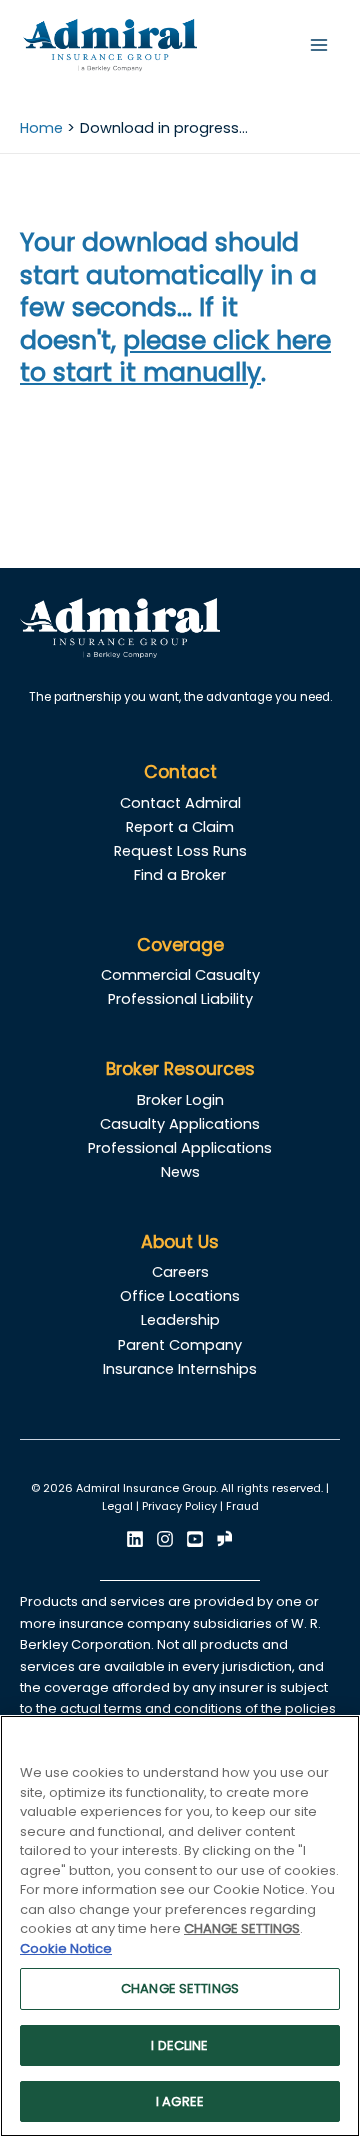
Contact (180, 772)
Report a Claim (180, 827)
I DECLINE (179, 2045)
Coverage (180, 945)
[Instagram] (165, 1539)
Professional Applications (180, 1148)
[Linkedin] (135, 1539)
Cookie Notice (66, 1948)
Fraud (242, 1506)
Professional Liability (180, 999)
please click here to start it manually (175, 357)
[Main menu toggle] (319, 45)
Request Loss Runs (180, 851)
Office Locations (180, 1296)
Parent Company (180, 1345)
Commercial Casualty (180, 975)
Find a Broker (180, 875)
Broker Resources (180, 1069)
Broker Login (180, 1100)
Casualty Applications (180, 1124)
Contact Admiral (180, 803)
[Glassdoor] (225, 1539)
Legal (117, 1506)
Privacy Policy (179, 1506)
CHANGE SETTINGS (180, 1988)
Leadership (180, 1320)
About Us (180, 1242)
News (180, 1172)
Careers (180, 1272)
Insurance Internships (180, 1369)
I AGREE (180, 2101)
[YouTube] (195, 1539)
